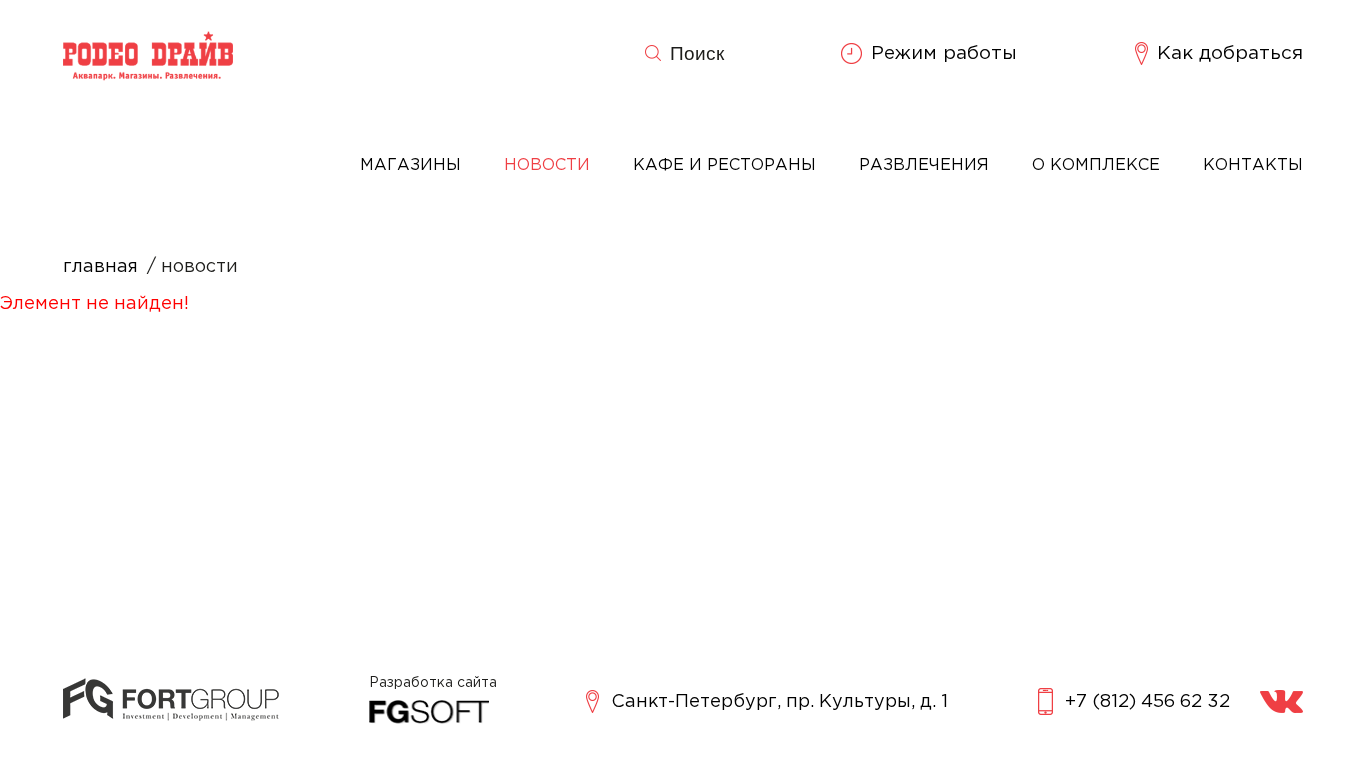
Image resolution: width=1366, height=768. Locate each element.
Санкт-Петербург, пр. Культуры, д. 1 (779, 702)
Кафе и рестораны (724, 165)
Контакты (1253, 165)
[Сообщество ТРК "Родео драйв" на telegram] (1281, 701)
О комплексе (1096, 165)
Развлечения (924, 165)
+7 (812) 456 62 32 (1147, 702)
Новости (547, 165)
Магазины (410, 165)
